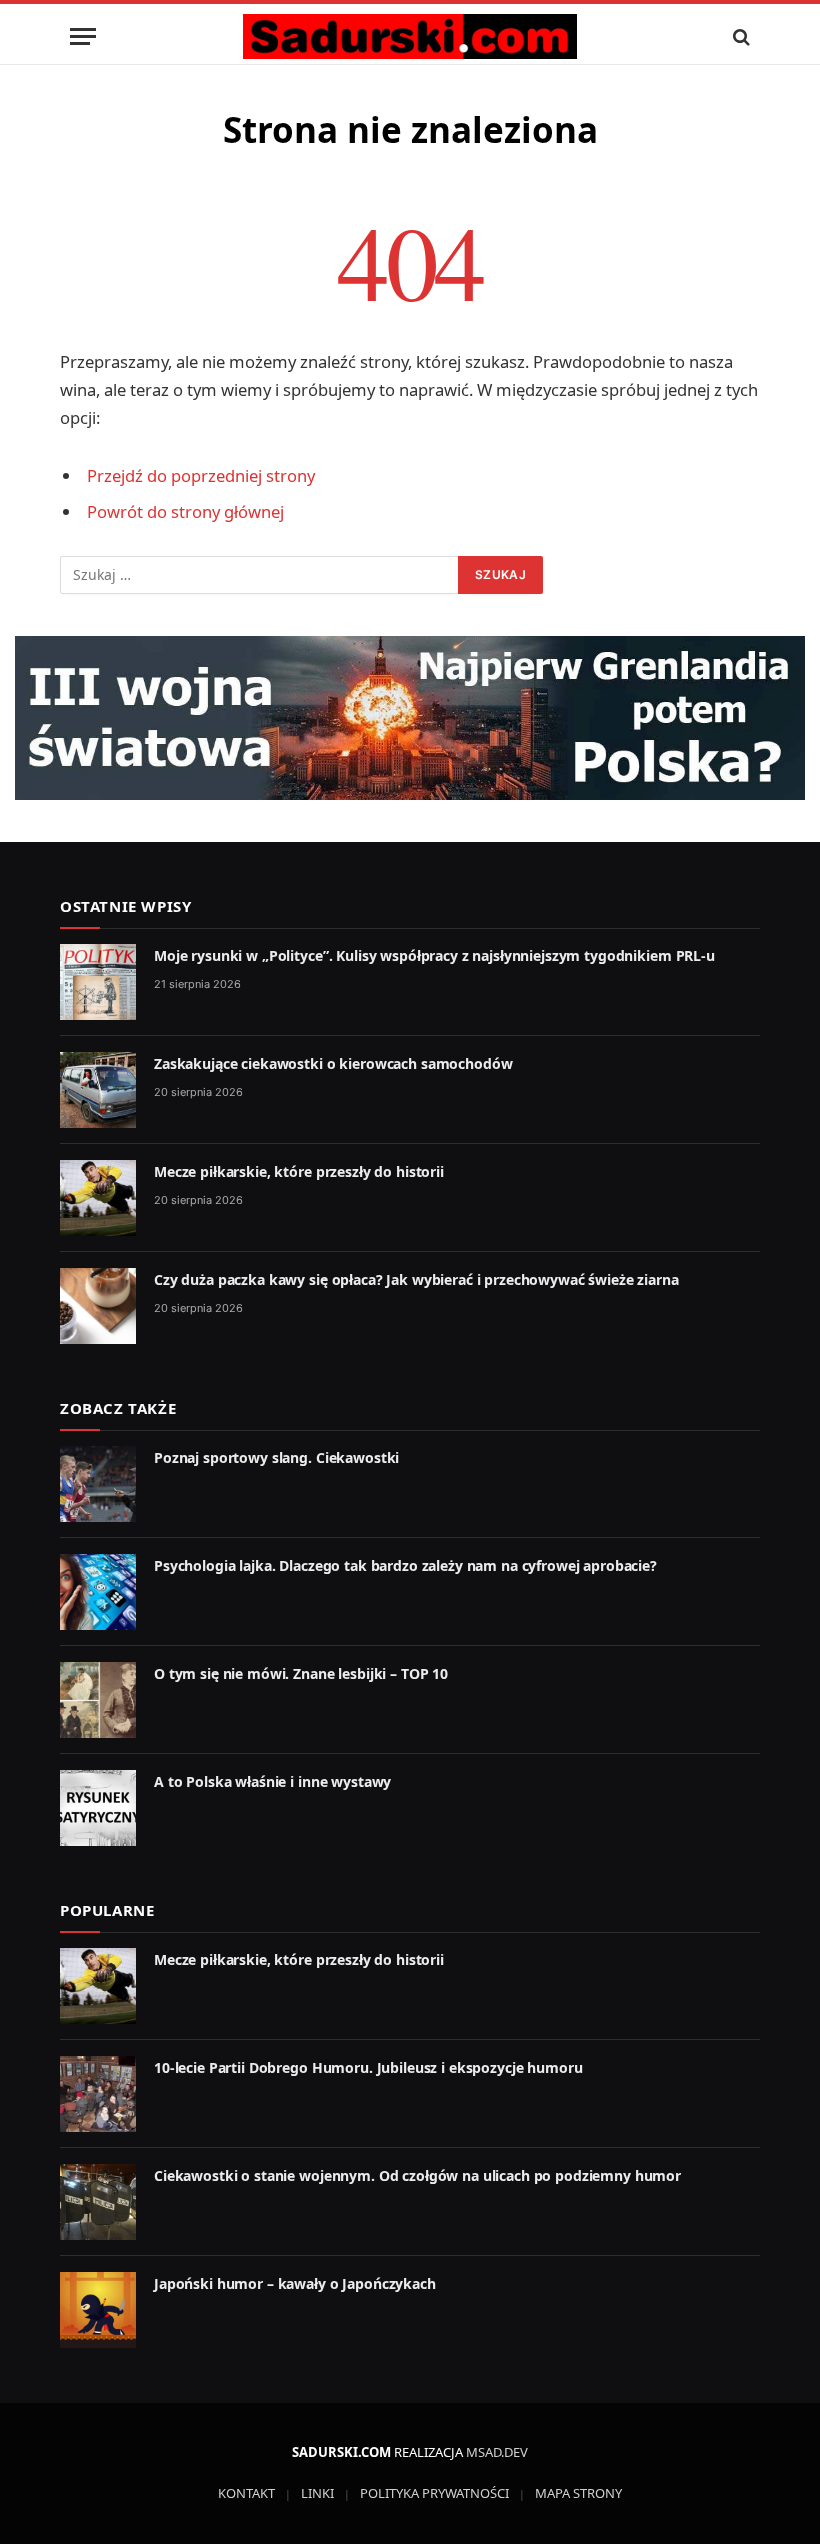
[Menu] (83, 36)
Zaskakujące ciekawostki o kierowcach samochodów (333, 1063)
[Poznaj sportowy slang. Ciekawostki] (98, 1484)
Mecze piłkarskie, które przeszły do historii (299, 1171)
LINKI (317, 2493)
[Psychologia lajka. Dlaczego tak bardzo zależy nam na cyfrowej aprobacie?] (98, 1592)
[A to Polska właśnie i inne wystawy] (98, 1808)
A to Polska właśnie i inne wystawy (272, 1781)
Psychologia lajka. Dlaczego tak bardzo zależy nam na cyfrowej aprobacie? (405, 1565)
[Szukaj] (739, 36)
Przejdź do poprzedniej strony (201, 475)
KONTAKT (246, 2493)
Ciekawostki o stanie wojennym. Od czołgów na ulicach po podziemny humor (417, 2175)
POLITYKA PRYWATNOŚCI (434, 2493)
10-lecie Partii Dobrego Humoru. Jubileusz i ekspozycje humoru (368, 2067)
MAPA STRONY (578, 2493)
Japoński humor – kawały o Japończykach (295, 2283)
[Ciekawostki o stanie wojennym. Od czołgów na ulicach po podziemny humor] (98, 2202)
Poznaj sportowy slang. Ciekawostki (276, 1457)
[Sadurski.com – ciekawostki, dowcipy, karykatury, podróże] (409, 36)
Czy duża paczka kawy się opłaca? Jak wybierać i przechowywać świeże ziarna (416, 1279)
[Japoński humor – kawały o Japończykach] (98, 2310)
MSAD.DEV (497, 2452)
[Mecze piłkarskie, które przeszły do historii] (98, 1198)
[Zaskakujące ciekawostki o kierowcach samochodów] (98, 1090)
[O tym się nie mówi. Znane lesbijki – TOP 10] (98, 1700)
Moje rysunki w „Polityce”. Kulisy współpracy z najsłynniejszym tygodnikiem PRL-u (434, 955)
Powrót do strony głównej (185, 511)
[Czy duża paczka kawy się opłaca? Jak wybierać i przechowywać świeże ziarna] (98, 1306)
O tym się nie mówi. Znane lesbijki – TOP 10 (301, 1673)
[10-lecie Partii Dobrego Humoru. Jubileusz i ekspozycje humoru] (98, 2094)
